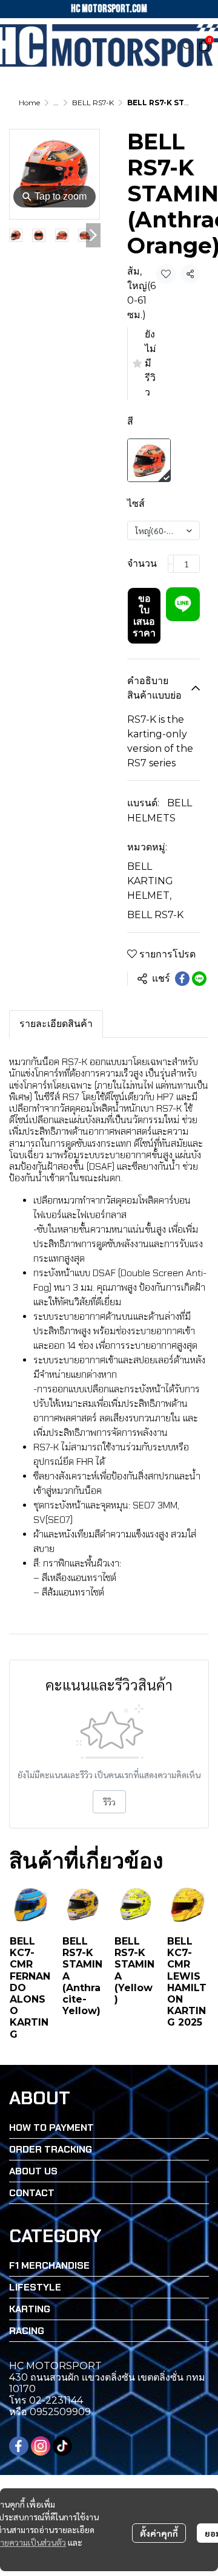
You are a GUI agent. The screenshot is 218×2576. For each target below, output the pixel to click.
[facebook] (19, 2446)
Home (29, 103)
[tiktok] (62, 2446)
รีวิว (109, 1802)
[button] (188, 45)
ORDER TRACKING (51, 2149)
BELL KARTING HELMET (150, 881)
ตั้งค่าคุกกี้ (159, 2533)
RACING (27, 2331)
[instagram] (41, 2446)
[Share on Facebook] (182, 979)
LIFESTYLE (35, 2287)
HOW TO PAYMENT (51, 2128)
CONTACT (32, 2193)
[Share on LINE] (199, 979)
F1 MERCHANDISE (49, 2265)
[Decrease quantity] (171, 564)
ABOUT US (33, 2171)
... (56, 103)
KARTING (30, 2309)
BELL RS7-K (93, 103)
